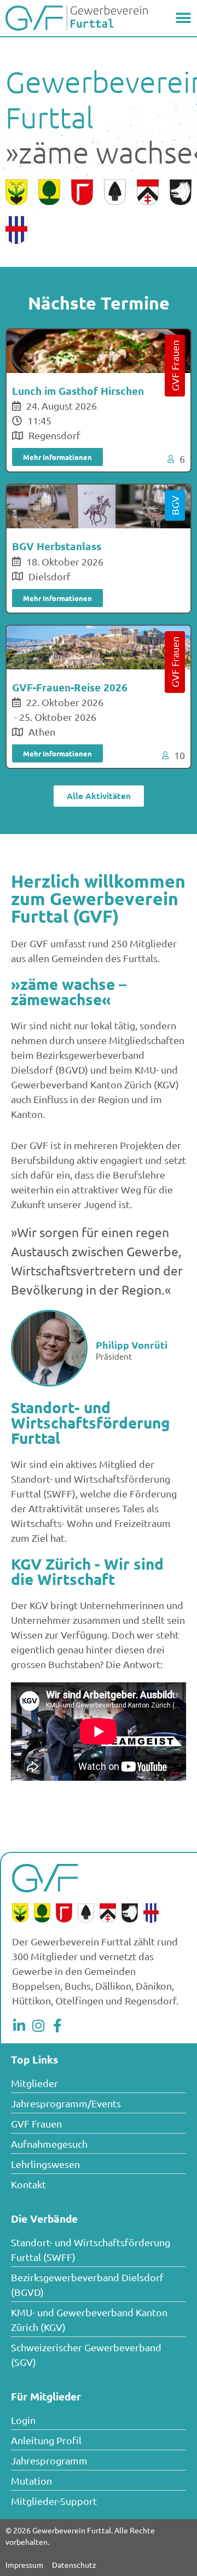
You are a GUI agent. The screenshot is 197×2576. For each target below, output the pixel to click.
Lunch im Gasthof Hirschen (78, 391)
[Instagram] (38, 2026)
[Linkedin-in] (19, 2026)
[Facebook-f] (57, 2026)
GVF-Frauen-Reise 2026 (70, 687)
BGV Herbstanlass (57, 546)
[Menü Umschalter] (183, 18)
